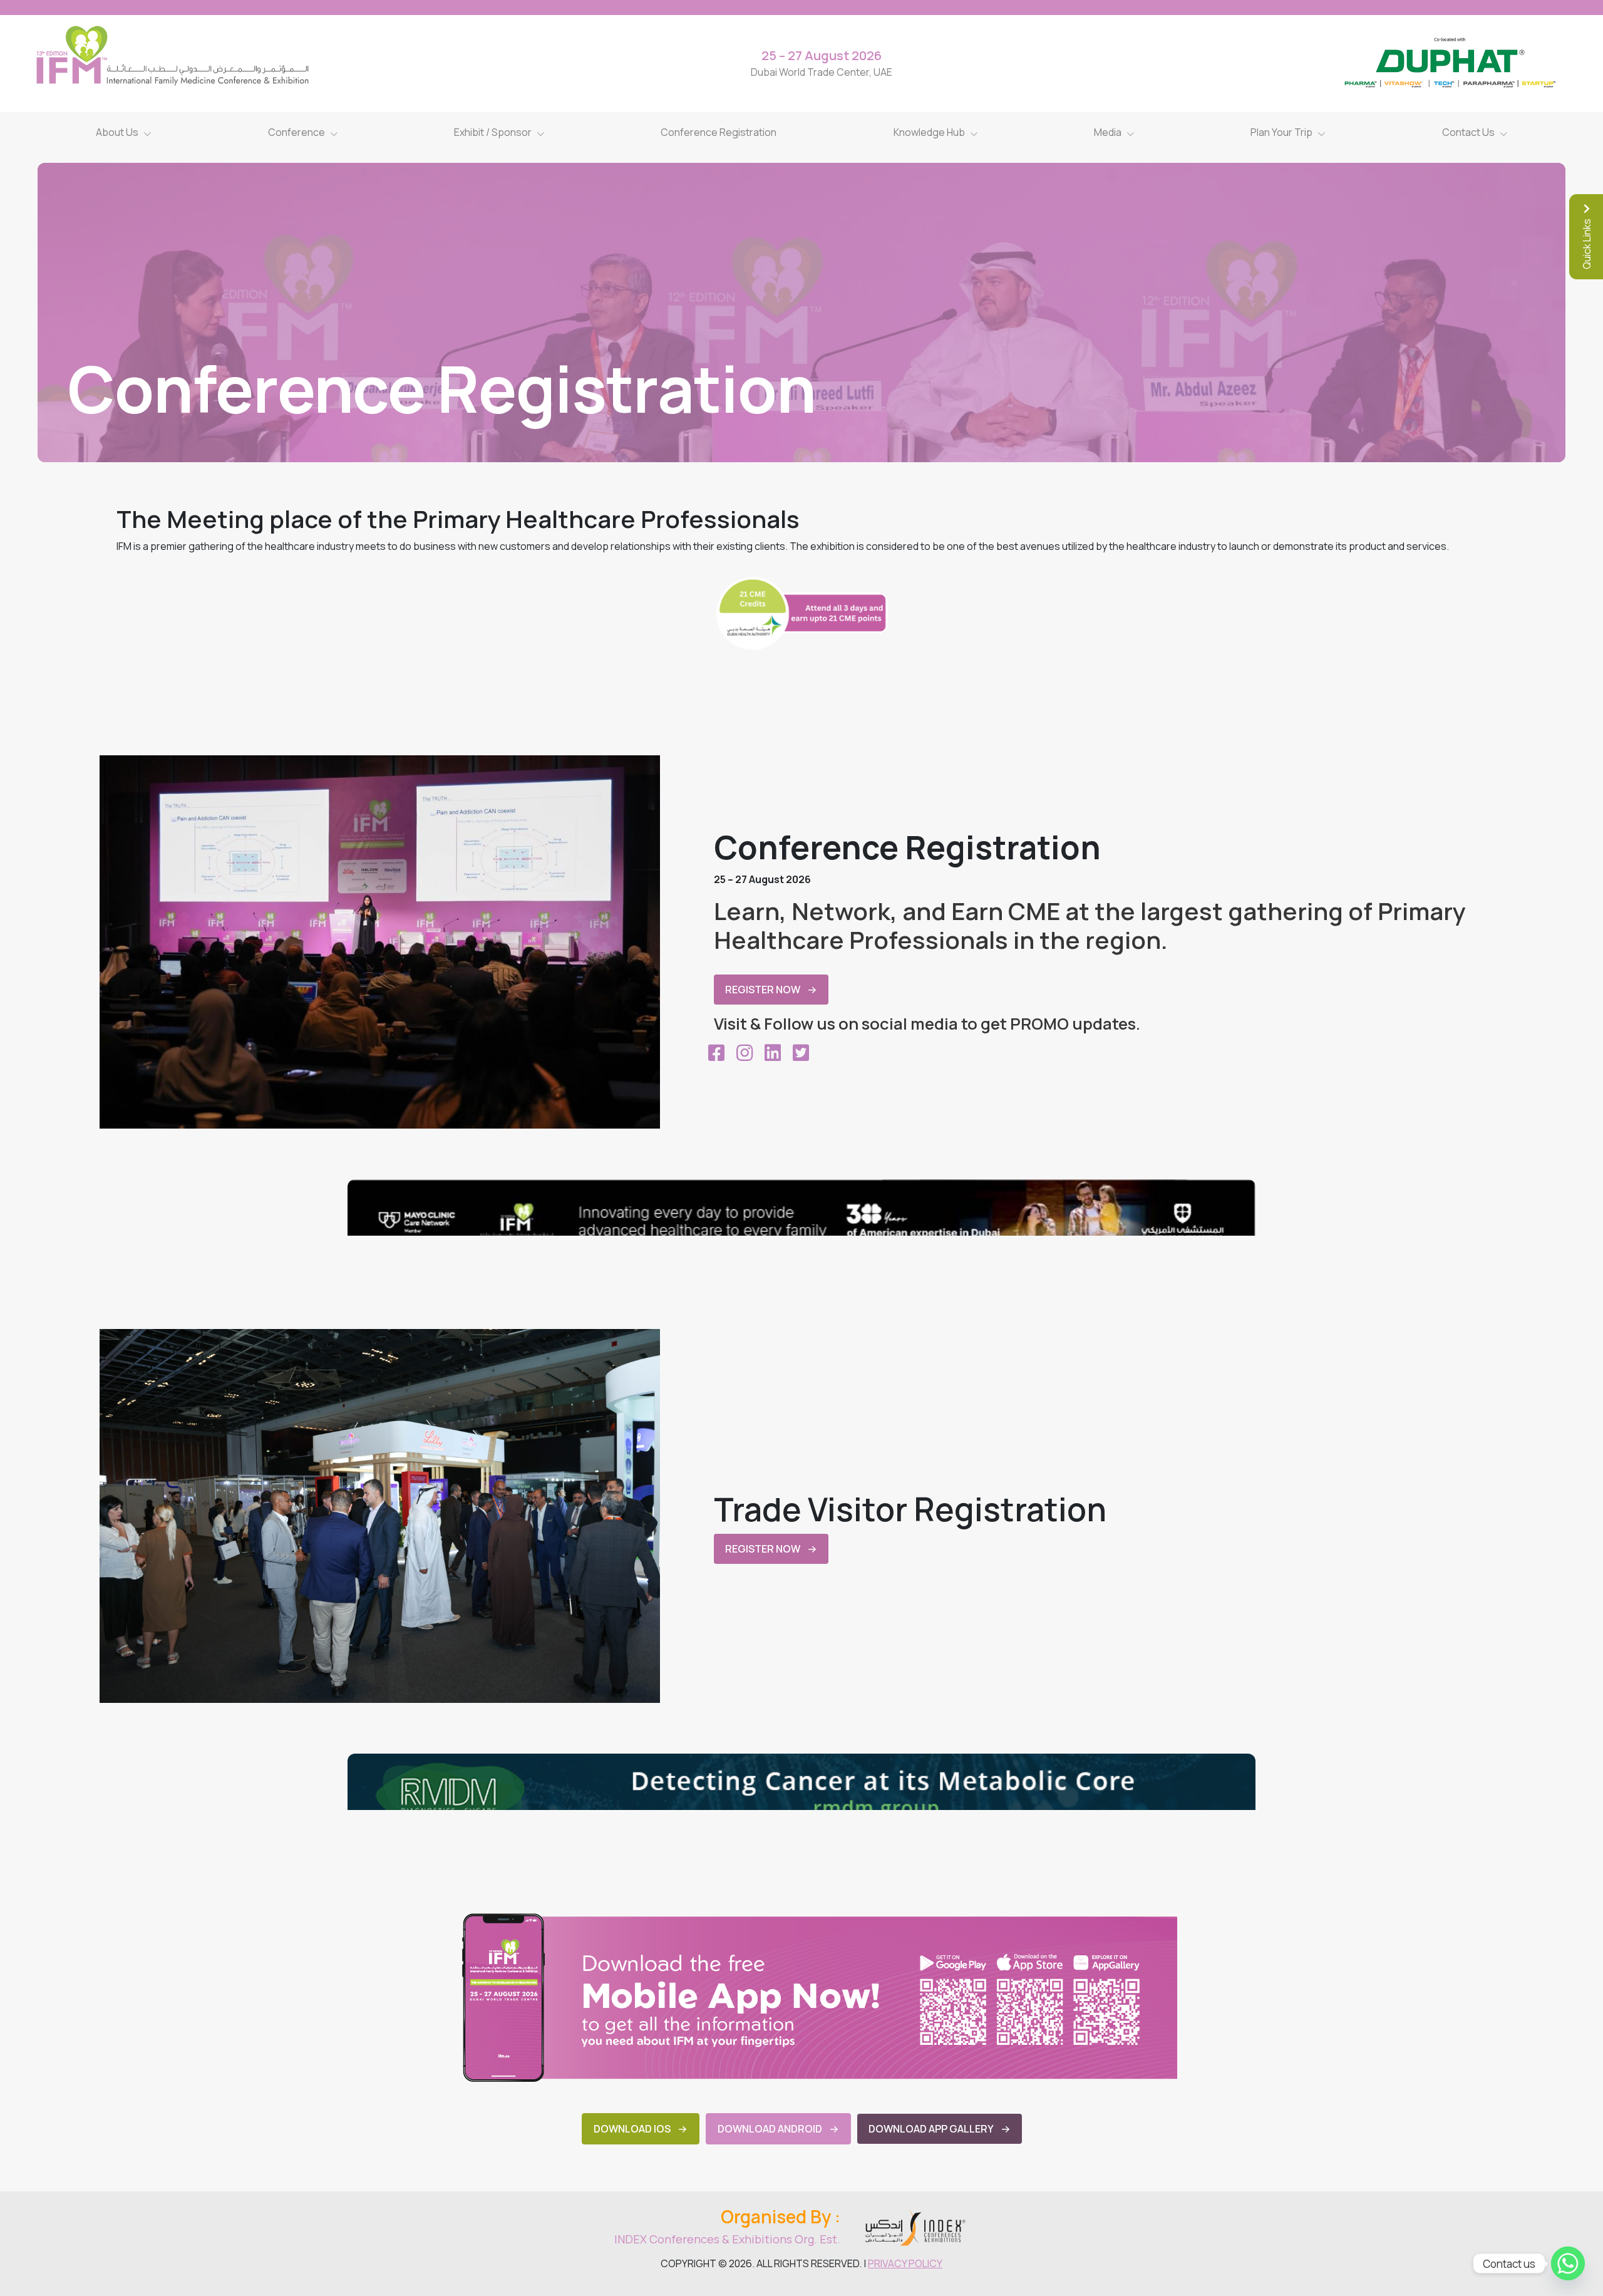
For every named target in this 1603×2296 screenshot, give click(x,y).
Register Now (763, 990)
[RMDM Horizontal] (801, 1782)
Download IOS (632, 2129)
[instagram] (744, 1053)
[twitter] (801, 1053)
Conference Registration (719, 132)
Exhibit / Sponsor (493, 132)
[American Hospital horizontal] (801, 1207)
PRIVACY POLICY (905, 2263)
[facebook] (716, 1053)
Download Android (770, 2129)
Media (1108, 132)
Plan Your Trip (1281, 132)
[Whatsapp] (1568, 2263)
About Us (117, 132)
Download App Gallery (931, 2129)
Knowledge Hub (929, 132)
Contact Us (1468, 132)
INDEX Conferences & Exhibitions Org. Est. (727, 2239)
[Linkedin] (772, 1053)
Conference (296, 132)
